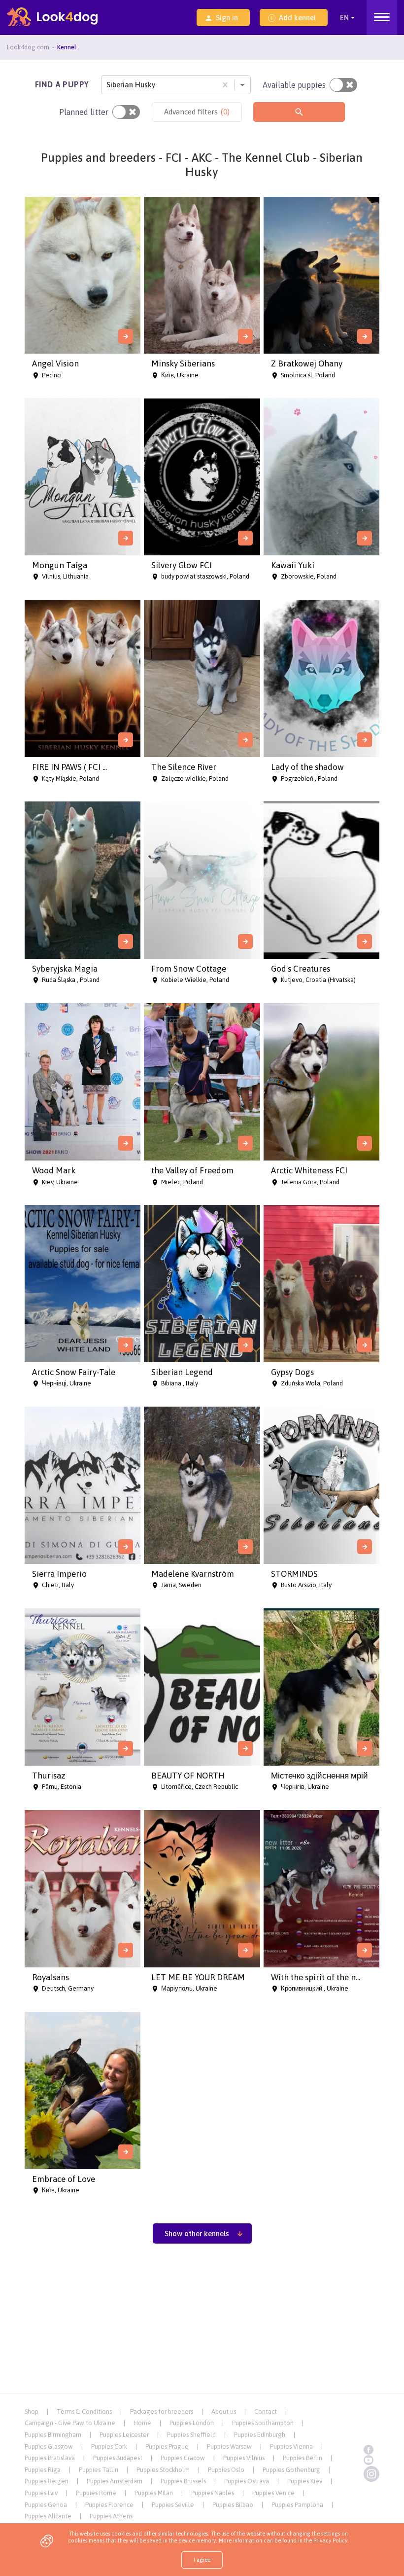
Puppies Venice (273, 2493)
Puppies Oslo (226, 2470)
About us (224, 2412)
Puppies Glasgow (49, 2447)
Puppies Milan (154, 2493)
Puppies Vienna (291, 2447)
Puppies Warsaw (229, 2447)
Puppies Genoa (46, 2505)
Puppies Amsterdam (115, 2481)
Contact (266, 2412)
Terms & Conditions (84, 2412)
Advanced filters (197, 112)
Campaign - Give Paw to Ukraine (70, 2423)
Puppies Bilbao (233, 2505)
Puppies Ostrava (247, 2481)
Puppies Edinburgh (260, 2435)
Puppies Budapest (118, 2458)
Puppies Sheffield (191, 2435)
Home (142, 2423)
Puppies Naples (213, 2493)
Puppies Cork (109, 2447)
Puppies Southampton (263, 2423)
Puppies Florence (109, 2505)
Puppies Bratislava (50, 2458)
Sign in (227, 18)
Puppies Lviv (41, 2493)
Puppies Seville (173, 2505)
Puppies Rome (96, 2493)
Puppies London (192, 2423)
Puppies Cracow (183, 2458)
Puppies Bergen (47, 2481)
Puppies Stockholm (163, 2470)
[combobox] (107, 85)
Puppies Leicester (124, 2435)
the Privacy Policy (325, 2540)
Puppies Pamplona (297, 2505)
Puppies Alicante (48, 2516)
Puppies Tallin (99, 2470)
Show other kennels (197, 2233)
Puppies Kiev (305, 2481)
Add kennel (297, 18)
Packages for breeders (162, 2412)
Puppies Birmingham (53, 2435)
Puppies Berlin (303, 2458)
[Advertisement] (202, 2322)
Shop (32, 2412)
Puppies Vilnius (244, 2458)
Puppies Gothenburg (291, 2470)
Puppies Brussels (183, 2481)
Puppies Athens (111, 2516)
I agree (202, 2560)
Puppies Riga (43, 2470)
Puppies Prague (167, 2447)
